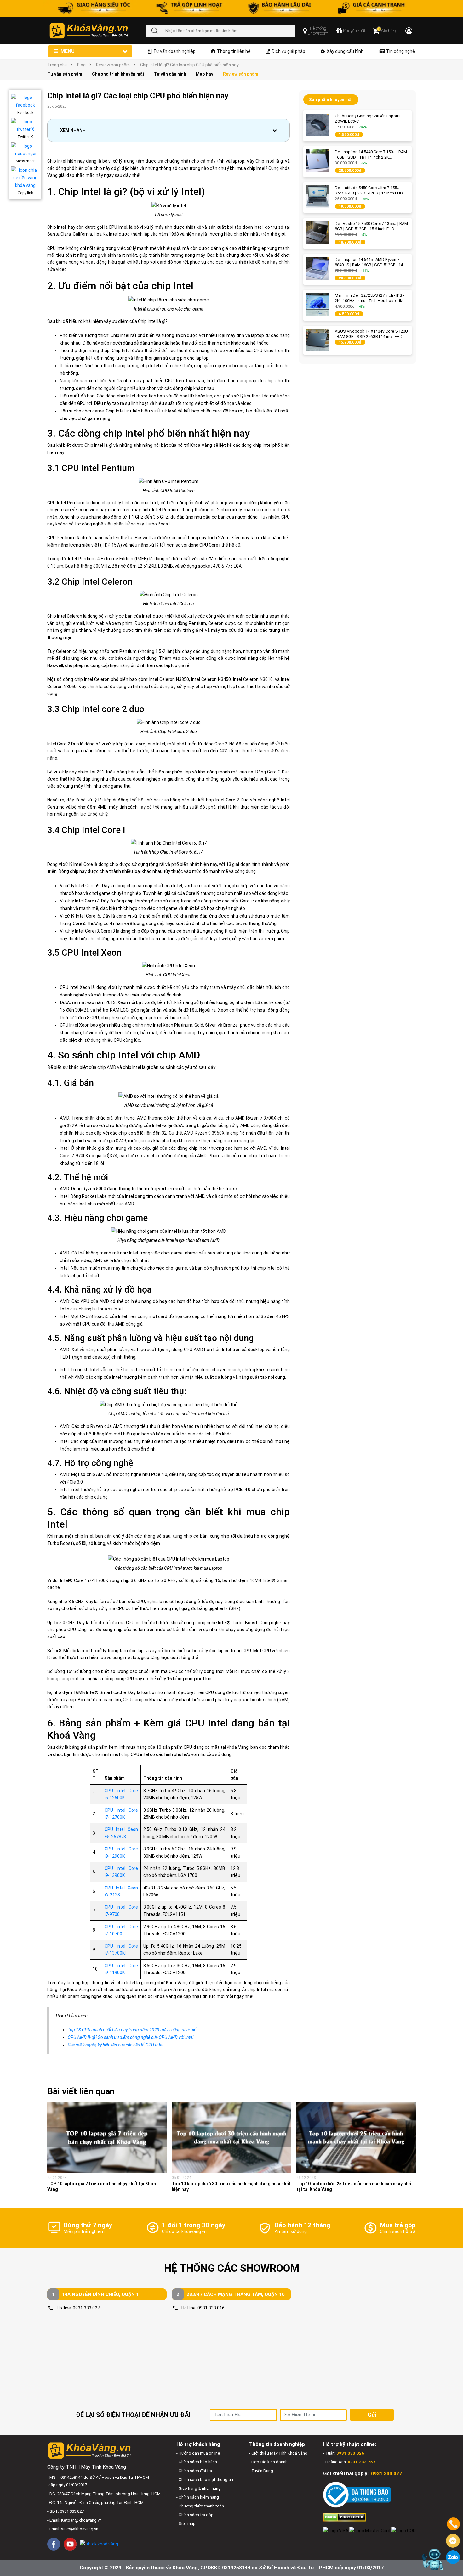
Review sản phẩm (113, 65)
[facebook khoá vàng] (54, 2544)
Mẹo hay (205, 74)
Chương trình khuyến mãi (118, 74)
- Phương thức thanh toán (200, 2506)
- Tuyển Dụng (261, 2471)
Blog (81, 65)
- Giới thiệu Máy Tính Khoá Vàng (278, 2453)
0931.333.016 (211, 2308)
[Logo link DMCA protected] (344, 2517)
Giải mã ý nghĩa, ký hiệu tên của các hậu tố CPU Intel (115, 2045)
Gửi (372, 2415)
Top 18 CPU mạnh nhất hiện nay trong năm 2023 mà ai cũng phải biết (133, 2030)
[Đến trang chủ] (97, 31)
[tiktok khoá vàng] (99, 2544)
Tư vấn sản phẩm (65, 74)
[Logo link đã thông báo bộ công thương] (357, 2495)
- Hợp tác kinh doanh (268, 2462)
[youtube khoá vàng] (70, 2544)
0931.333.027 (86, 2308)
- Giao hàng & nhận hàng (199, 2488)
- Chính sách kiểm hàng (198, 2497)
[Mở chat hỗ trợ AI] (433, 2560)
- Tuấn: (344, 2453)
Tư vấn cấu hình (170, 74)
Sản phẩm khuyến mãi (331, 100)
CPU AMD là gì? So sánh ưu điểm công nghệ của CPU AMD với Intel (131, 2037)
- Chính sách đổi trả (194, 2471)
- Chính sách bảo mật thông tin (205, 2480)
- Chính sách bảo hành (197, 2462)
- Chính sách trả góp (195, 2515)
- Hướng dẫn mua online (198, 2453)
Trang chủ (57, 65)
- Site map (186, 2524)
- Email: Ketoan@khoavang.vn (74, 2520)
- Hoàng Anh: (349, 2462)
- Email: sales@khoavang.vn (73, 2529)
